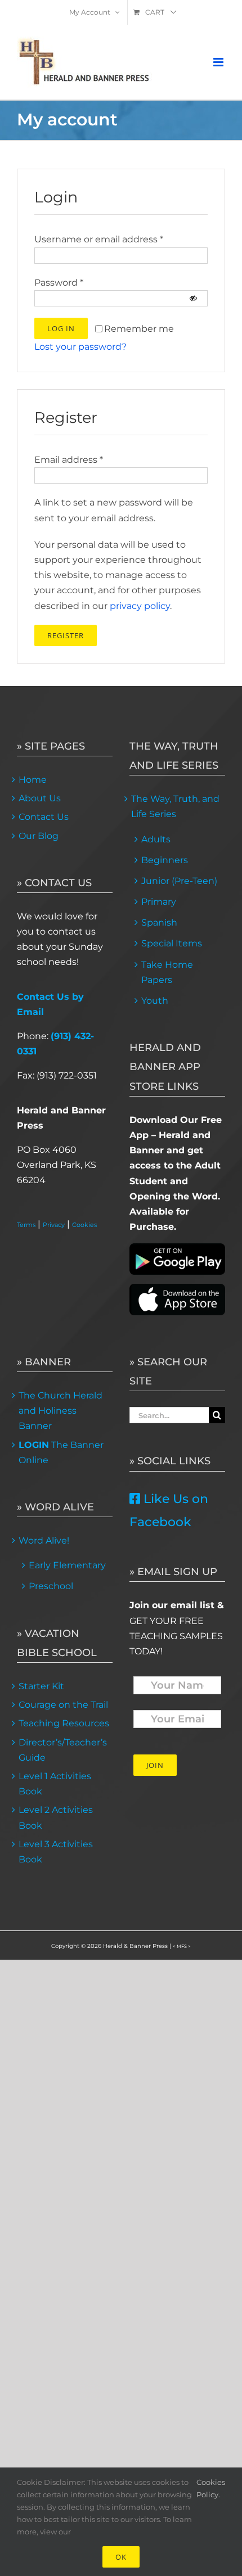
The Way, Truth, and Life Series (175, 806)
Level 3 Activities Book (56, 1852)
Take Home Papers (167, 972)
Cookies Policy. (211, 2488)
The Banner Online (61, 1452)
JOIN (155, 1765)
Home (33, 780)
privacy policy (140, 606)
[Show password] (193, 298)
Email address (69, 460)
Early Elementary (67, 1565)
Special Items (172, 943)
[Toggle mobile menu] (219, 62)
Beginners (165, 860)
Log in (61, 328)
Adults (156, 839)
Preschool (51, 1586)
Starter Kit (41, 1686)
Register (66, 635)
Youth (155, 1001)
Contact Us (44, 817)
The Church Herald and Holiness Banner (60, 1411)
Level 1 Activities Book (55, 1784)
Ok (121, 2557)
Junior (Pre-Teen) (179, 881)
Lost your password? (80, 347)
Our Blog (39, 836)
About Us (40, 798)
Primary (159, 902)
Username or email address (99, 239)
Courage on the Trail (63, 1705)
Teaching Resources (64, 1723)
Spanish (159, 922)
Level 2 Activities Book (56, 1817)
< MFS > (182, 1946)
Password (59, 283)
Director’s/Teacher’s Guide (63, 1750)
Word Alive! (44, 1540)
